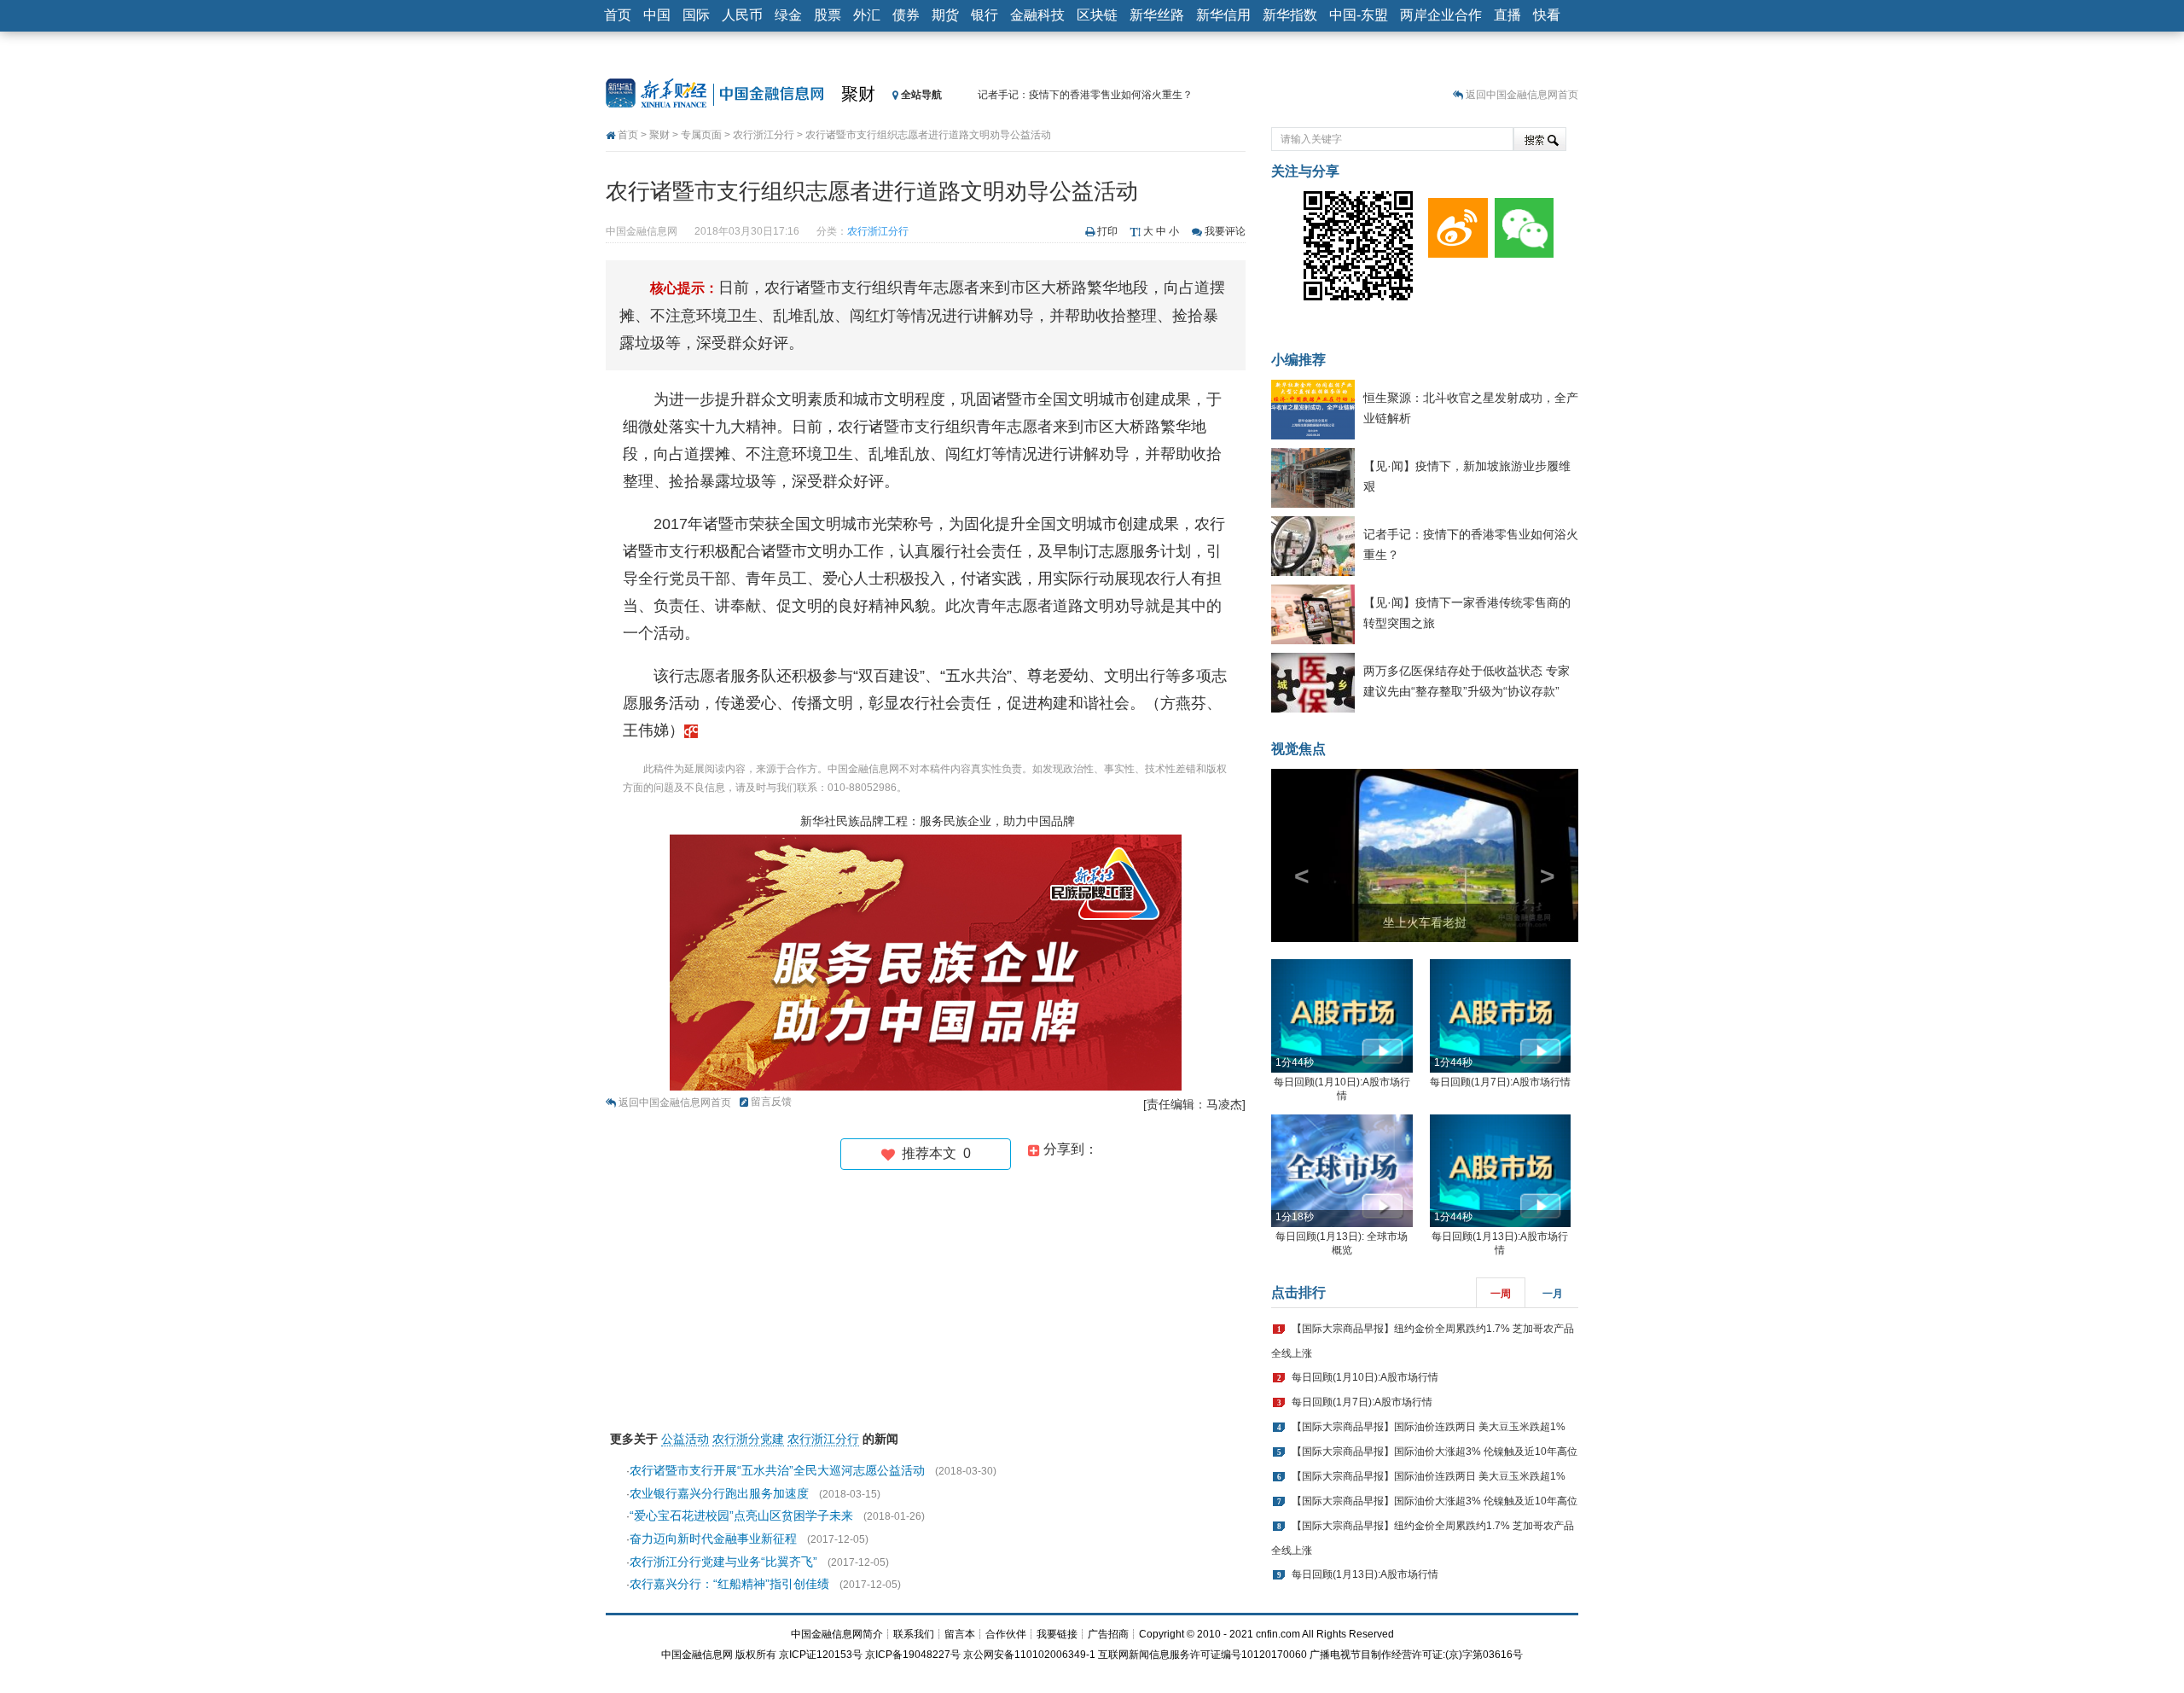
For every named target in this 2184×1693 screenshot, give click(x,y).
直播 (1507, 15)
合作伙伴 (1006, 1634)
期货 (945, 15)
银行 (985, 15)
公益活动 (685, 1439)
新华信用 (1223, 15)
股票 (828, 15)
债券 (906, 15)
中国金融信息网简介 (837, 1634)
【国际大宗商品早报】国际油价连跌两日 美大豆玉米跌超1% (1429, 1427)
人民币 (742, 15)
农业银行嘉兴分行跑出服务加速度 (719, 1493)
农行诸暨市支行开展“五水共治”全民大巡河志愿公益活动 (777, 1470)
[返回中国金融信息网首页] (691, 730)
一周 (1501, 1294)
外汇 (867, 15)
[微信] (1521, 224)
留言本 (960, 1634)
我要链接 (1057, 1634)
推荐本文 (933, 1153)
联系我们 (914, 1634)
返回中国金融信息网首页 (1522, 95)
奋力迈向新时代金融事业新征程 (713, 1539)
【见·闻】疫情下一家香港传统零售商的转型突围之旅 (1097, 95)
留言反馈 (771, 1102)
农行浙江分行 (764, 135)
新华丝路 (1157, 15)
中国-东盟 (1359, 15)
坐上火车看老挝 (1425, 922)
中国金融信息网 (697, 1655)
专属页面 (701, 135)
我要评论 (1225, 231)
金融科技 (1037, 15)
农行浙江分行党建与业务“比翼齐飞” (723, 1562)
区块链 (1097, 15)
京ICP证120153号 (821, 1655)
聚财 (858, 94)
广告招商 (1108, 1634)
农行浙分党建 (748, 1439)
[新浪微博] (1455, 224)
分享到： (1069, 1149)
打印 (1107, 231)
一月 (1553, 1294)
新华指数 (1290, 15)
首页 (618, 15)
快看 (1547, 15)
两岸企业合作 (1441, 15)
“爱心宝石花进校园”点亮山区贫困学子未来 (741, 1516)
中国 (657, 15)
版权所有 (756, 1655)
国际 (696, 15)
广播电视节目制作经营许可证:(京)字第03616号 (1416, 1655)
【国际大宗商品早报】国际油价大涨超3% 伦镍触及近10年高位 (1435, 1452)
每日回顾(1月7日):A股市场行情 (1500, 1082)
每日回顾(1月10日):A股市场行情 (1365, 1377)
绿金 (788, 15)
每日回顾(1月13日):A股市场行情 (1365, 1574)
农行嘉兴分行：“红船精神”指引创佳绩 (729, 1584)
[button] (1294, 855)
